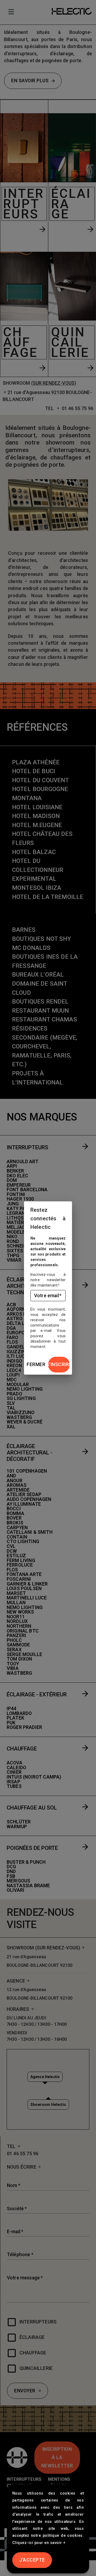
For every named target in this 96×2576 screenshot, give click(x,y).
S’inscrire (59, 1364)
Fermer (36, 1364)
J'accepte (32, 2560)
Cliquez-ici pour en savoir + (39, 2543)
